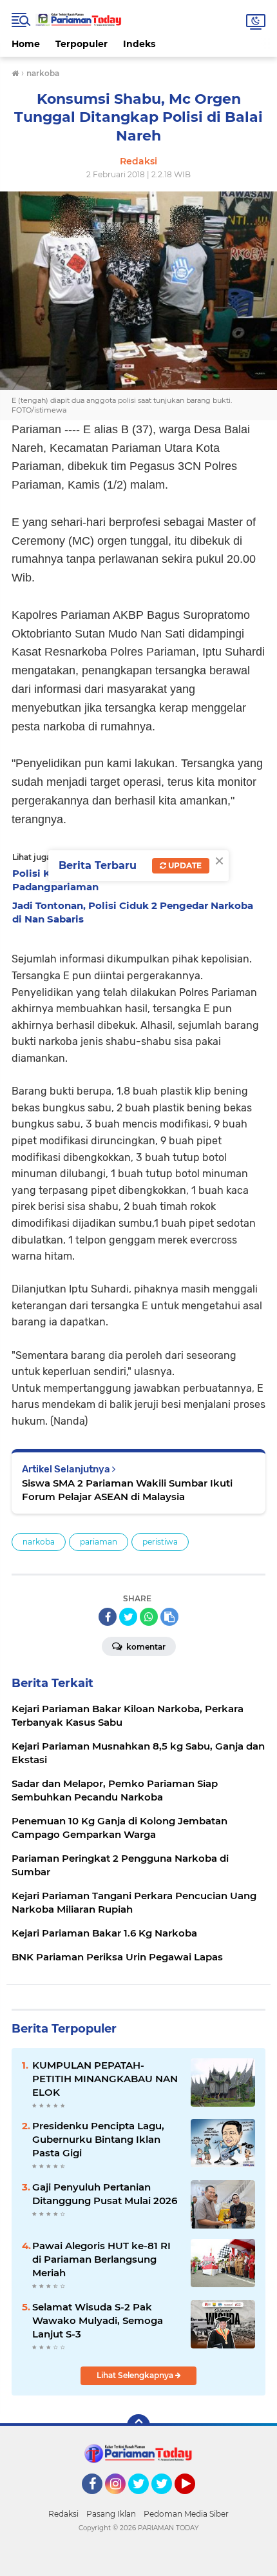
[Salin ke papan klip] (169, 1617)
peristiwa (160, 1542)
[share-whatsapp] (149, 1617)
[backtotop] (138, 2426)
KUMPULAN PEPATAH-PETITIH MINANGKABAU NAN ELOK (105, 2079)
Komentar (145, 1647)
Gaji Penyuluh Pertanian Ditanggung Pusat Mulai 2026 (105, 2194)
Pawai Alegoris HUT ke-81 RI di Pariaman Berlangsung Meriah (101, 2259)
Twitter (144, 2500)
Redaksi (63, 2514)
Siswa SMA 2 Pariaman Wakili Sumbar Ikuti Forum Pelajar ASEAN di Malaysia (127, 1490)
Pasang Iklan (111, 2514)
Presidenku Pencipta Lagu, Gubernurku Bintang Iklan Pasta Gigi (98, 2139)
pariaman (99, 1542)
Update (184, 865)
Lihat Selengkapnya (136, 2375)
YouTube (194, 2500)
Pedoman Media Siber (186, 2514)
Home (26, 44)
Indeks (139, 44)
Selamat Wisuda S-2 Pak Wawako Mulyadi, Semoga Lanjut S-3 (98, 2320)
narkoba (39, 1542)
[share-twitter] (128, 1617)
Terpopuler (81, 44)
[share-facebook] (108, 1617)
